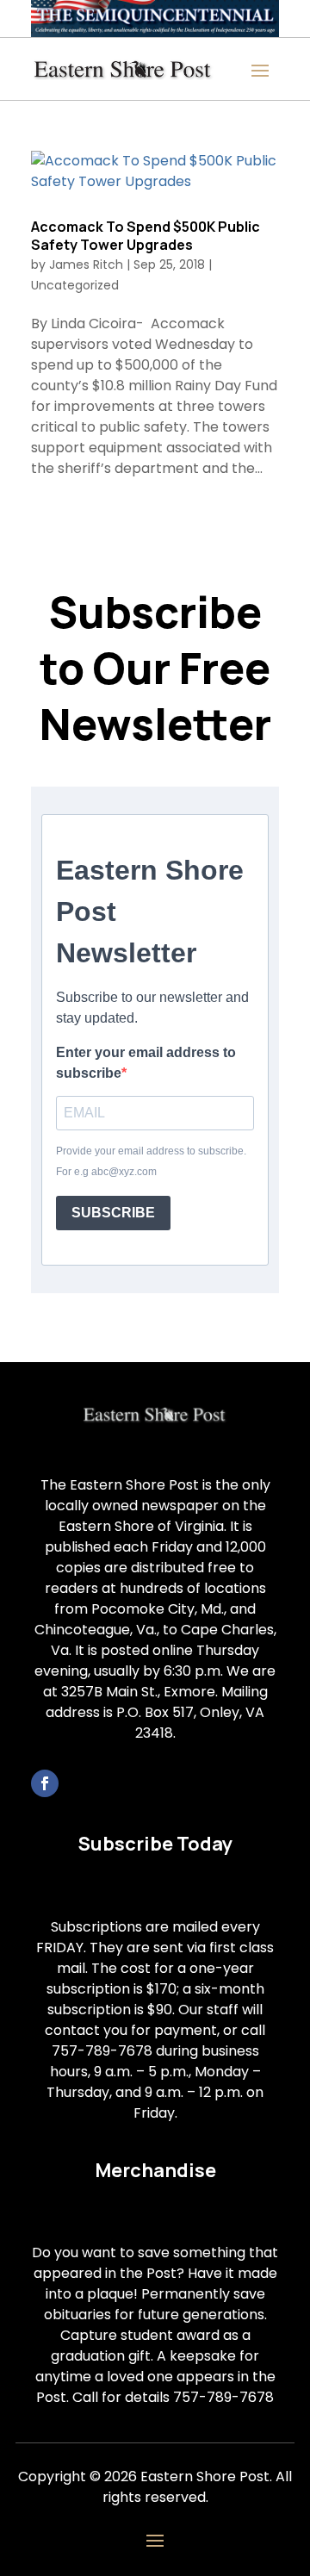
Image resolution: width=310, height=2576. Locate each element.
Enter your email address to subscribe (146, 1063)
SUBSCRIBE (113, 1213)
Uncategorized (75, 285)
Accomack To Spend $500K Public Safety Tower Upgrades (146, 236)
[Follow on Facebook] (45, 1783)
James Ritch (86, 264)
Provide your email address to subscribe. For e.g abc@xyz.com (151, 1161)
